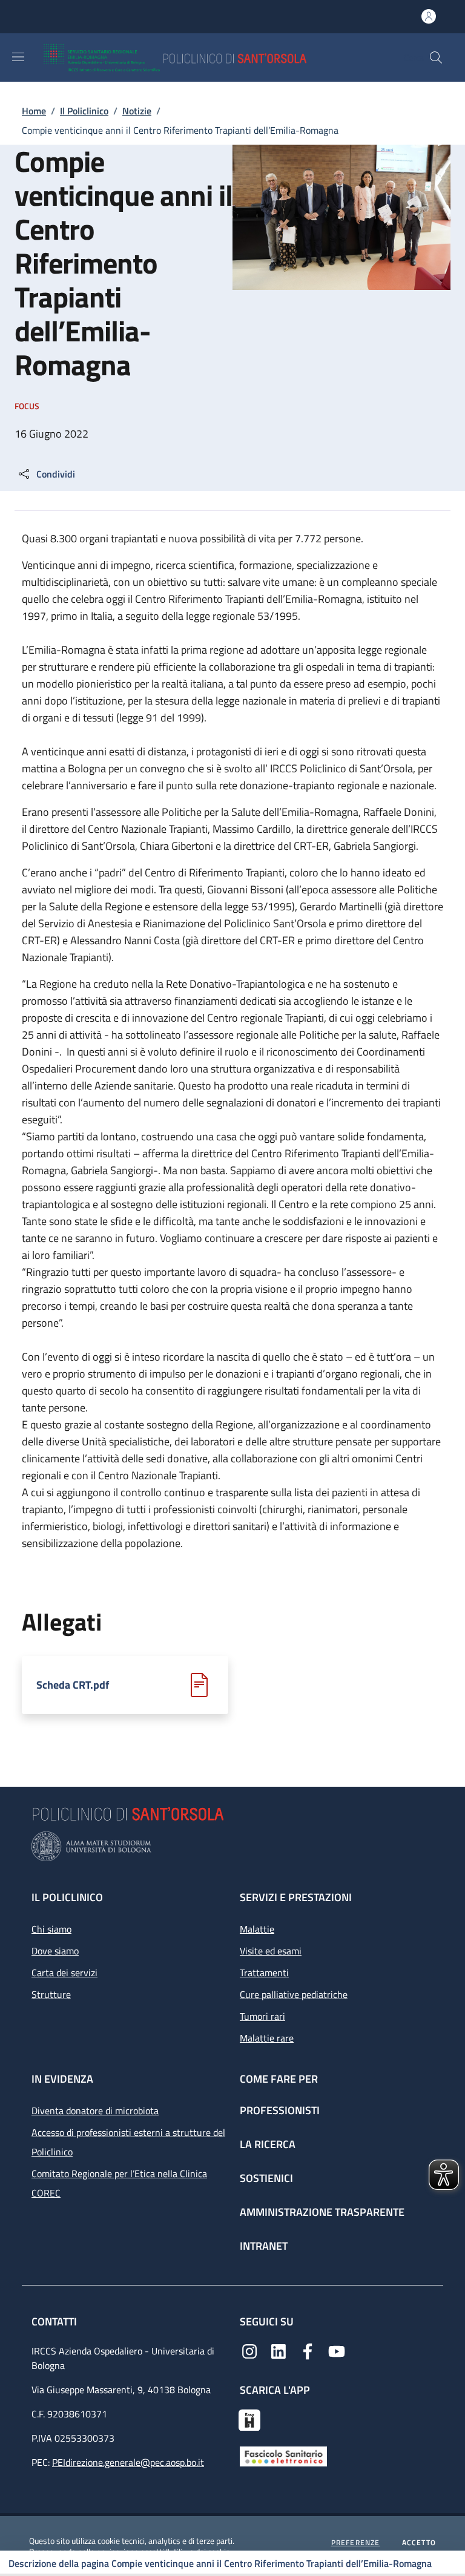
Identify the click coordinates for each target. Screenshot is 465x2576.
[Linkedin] (279, 2350)
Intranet (264, 2246)
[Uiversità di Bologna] (232, 1846)
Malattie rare (267, 2038)
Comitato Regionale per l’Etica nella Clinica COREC (119, 2183)
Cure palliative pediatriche (294, 1994)
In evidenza (62, 2079)
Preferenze (356, 2543)
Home (34, 111)
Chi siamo (51, 1929)
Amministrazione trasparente (322, 2212)
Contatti (55, 2321)
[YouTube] (337, 2350)
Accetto (419, 2543)
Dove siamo (55, 1951)
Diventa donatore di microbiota (95, 2111)
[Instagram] (249, 2350)
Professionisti (280, 2110)
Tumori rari (262, 2016)
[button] (436, 57)
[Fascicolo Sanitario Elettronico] (283, 2456)
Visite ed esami (271, 1951)
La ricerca (268, 2144)
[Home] (210, 57)
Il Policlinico (84, 111)
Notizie (137, 111)
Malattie (257, 1929)
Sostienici (266, 2178)
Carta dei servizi (64, 1973)
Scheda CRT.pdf (73, 1685)
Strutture (51, 1994)
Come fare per (279, 2079)
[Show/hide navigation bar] (18, 57)
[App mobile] (249, 2419)
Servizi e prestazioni (296, 1897)
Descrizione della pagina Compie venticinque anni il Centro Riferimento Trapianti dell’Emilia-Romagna (220, 2563)
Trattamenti (264, 1973)
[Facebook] (308, 2350)
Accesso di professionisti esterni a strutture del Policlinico (128, 2142)
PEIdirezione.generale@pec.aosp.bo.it (128, 2462)
